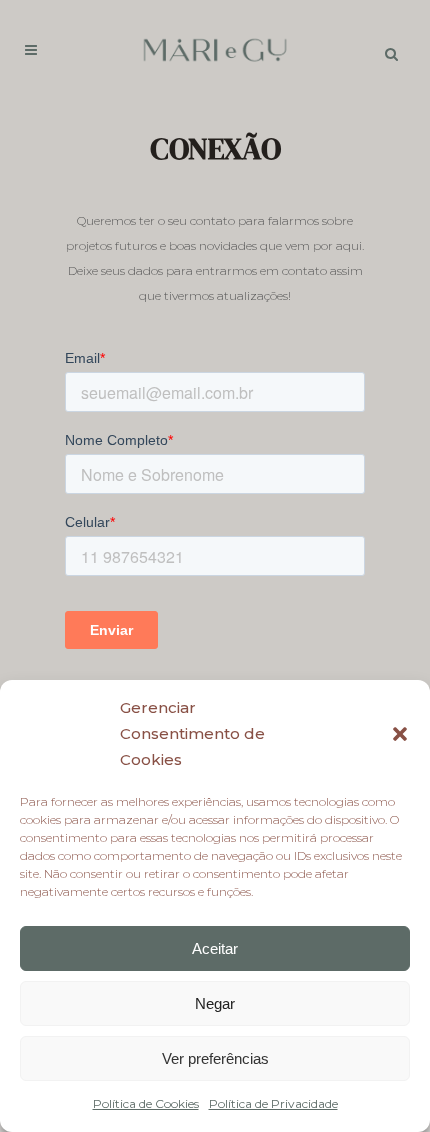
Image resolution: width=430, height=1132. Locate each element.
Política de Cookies (146, 1103)
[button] (400, 734)
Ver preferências (215, 1058)
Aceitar (215, 948)
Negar (215, 1003)
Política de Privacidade (273, 1103)
